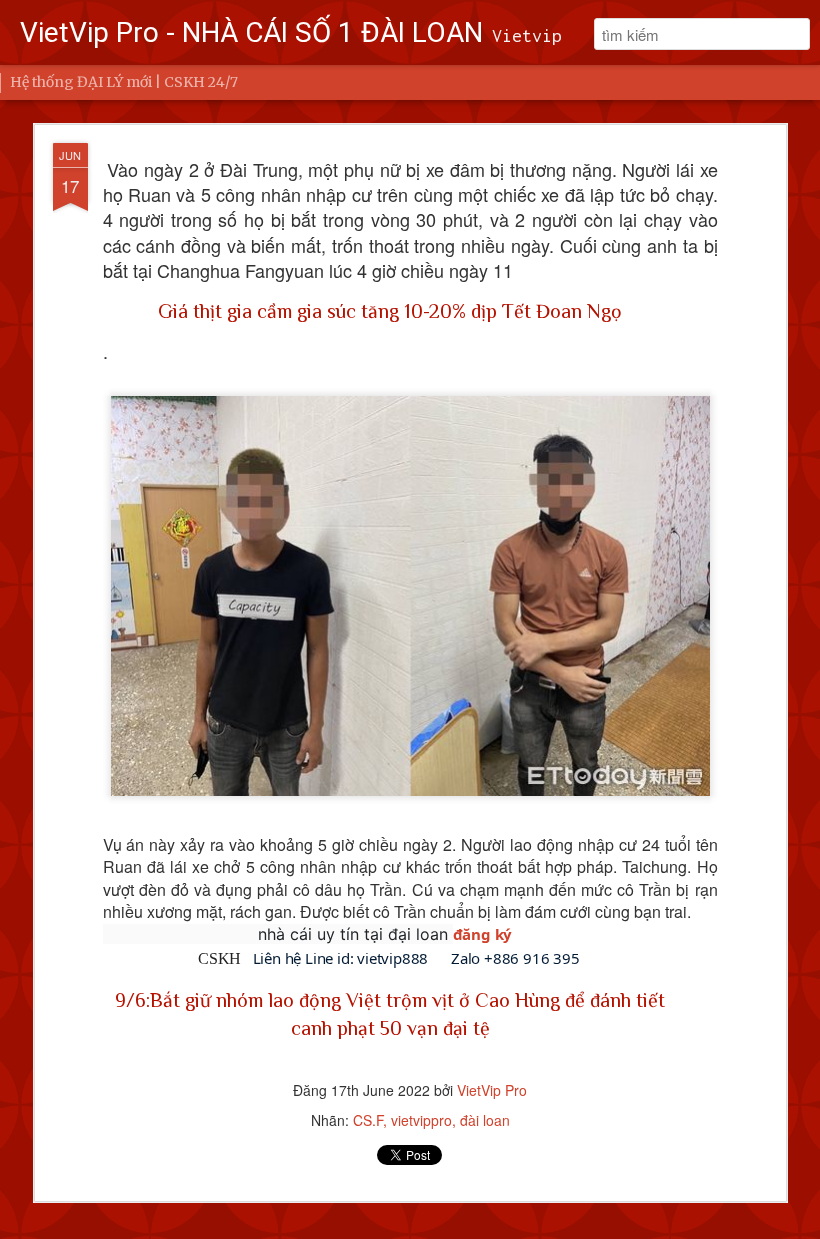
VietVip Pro (492, 1090)
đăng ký (483, 934)
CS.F (368, 1120)
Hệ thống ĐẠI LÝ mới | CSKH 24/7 (124, 82)
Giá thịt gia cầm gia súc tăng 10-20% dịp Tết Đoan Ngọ (390, 311)
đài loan (485, 1120)
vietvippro (421, 1120)
